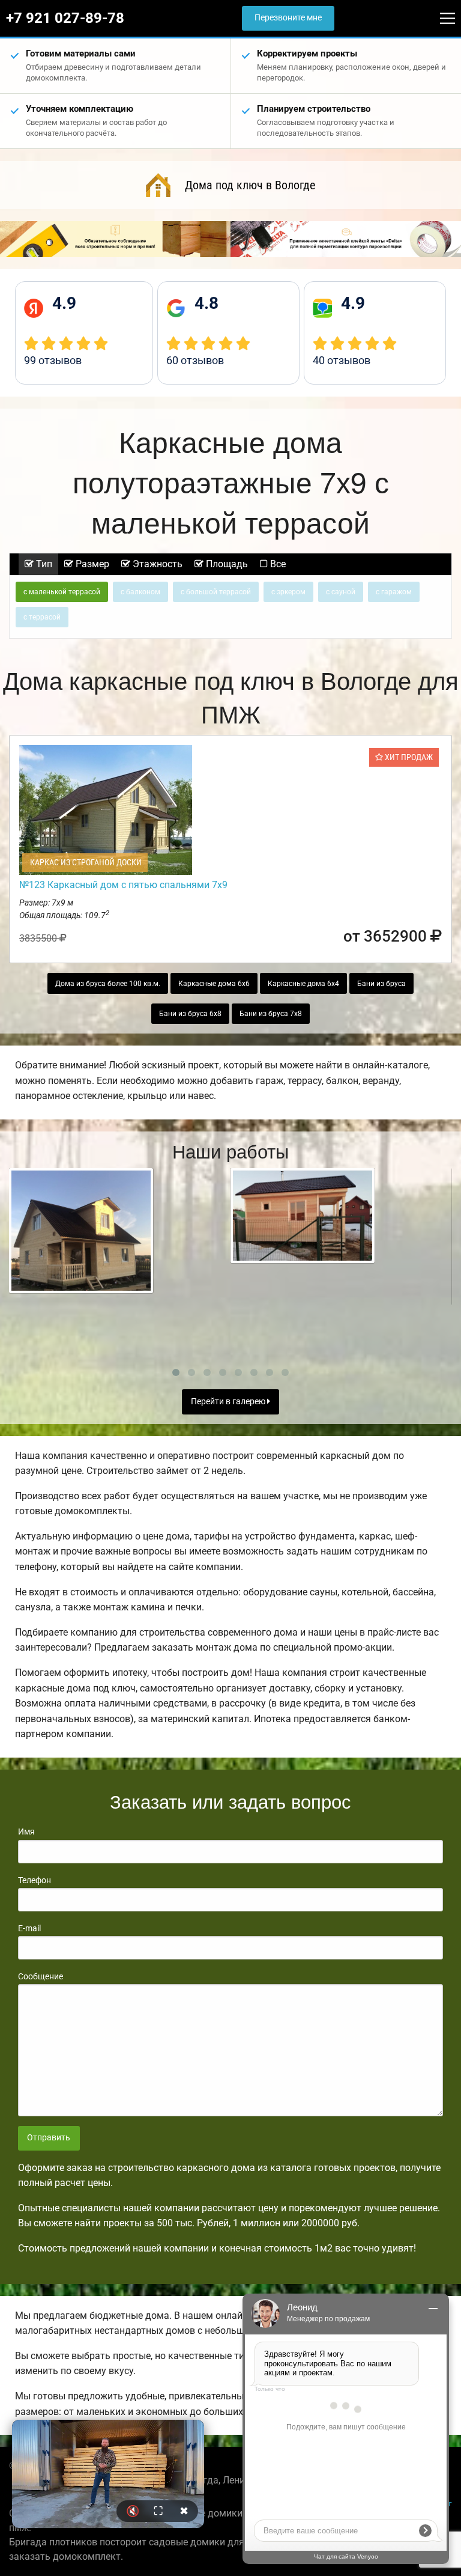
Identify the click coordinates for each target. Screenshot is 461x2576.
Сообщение (41, 1976)
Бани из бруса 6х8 (190, 1014)
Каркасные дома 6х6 (214, 984)
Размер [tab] (91, 564)
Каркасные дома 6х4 (303, 984)
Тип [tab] (43, 564)
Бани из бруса (381, 984)
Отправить (49, 2138)
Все (277, 564)
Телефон (35, 1880)
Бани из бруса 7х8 (271, 1014)
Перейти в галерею (229, 1402)
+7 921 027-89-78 (65, 18)
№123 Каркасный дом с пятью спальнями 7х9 (123, 885)
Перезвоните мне (288, 18)
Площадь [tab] (226, 564)
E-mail (29, 1928)
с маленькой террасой (62, 592)
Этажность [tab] (156, 564)
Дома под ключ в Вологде (250, 185)
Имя (26, 1832)
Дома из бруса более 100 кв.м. (108, 984)
